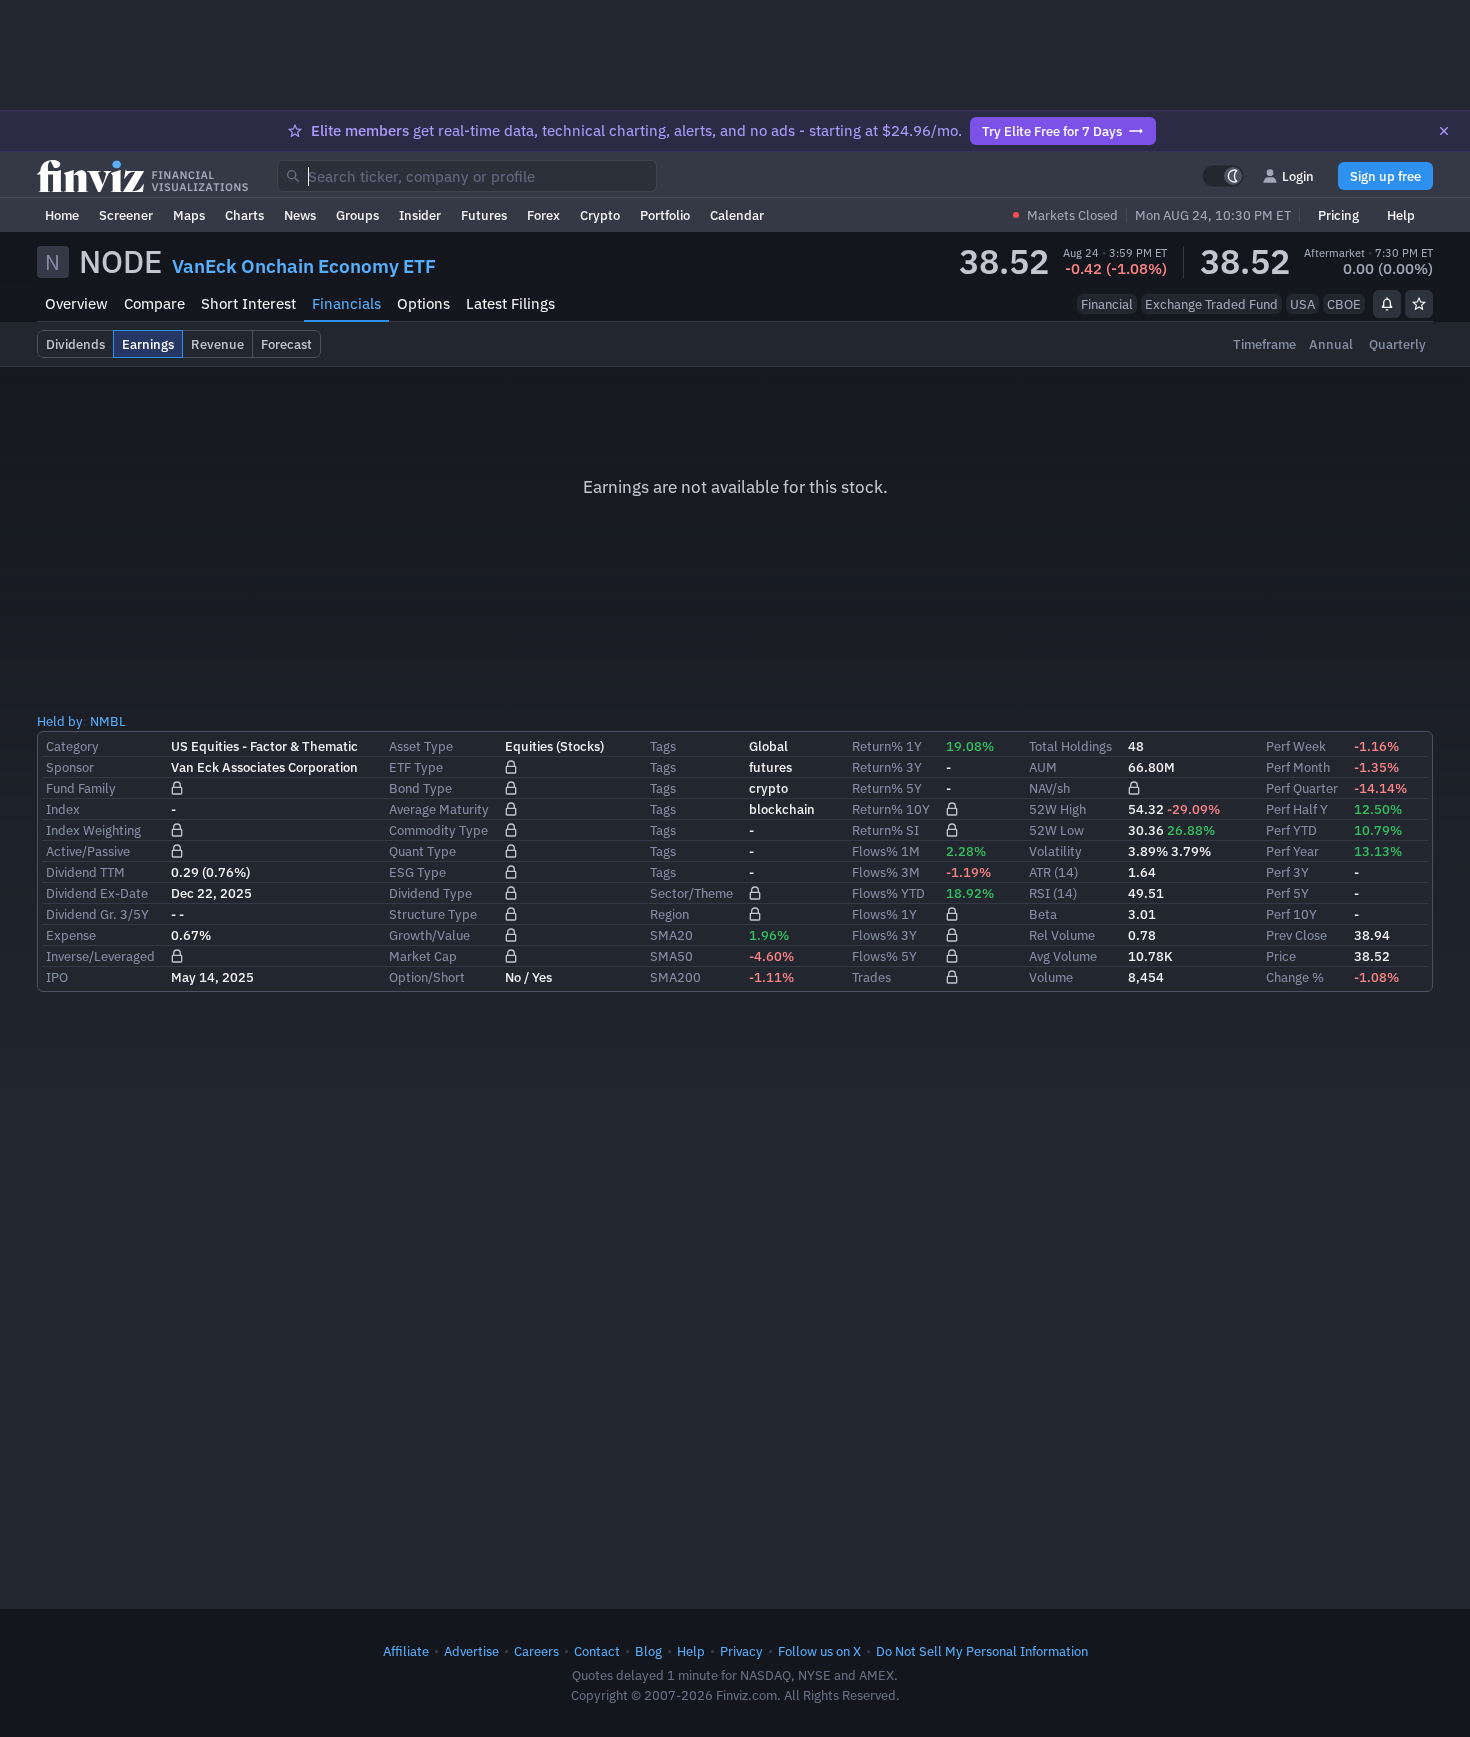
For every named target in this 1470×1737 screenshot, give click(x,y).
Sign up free (1385, 176)
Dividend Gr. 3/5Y (97, 914)
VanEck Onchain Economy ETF (304, 266)
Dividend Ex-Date (97, 893)
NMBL (108, 721)
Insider (420, 215)
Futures (484, 215)
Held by (60, 721)
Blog (648, 1651)
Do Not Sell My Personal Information (982, 1651)
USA (1302, 304)
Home (62, 215)
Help (1401, 215)
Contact (597, 1651)
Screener (126, 215)
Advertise (471, 1651)
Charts (244, 215)
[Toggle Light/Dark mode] (1223, 176)
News (300, 215)
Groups (357, 215)
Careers (536, 1651)
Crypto (600, 215)
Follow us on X (819, 1651)
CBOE (1344, 304)
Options (423, 303)
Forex (543, 215)
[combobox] (467, 176)
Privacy (741, 1651)
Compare (154, 303)
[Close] (1444, 131)
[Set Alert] (1387, 304)
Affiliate (406, 1651)
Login (1298, 176)
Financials (346, 303)
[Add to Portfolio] (1419, 304)
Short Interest (248, 303)
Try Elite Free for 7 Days (1052, 131)
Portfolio (665, 215)
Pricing (1338, 215)
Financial (1107, 304)
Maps (189, 215)
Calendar (737, 215)
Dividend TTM (85, 872)
